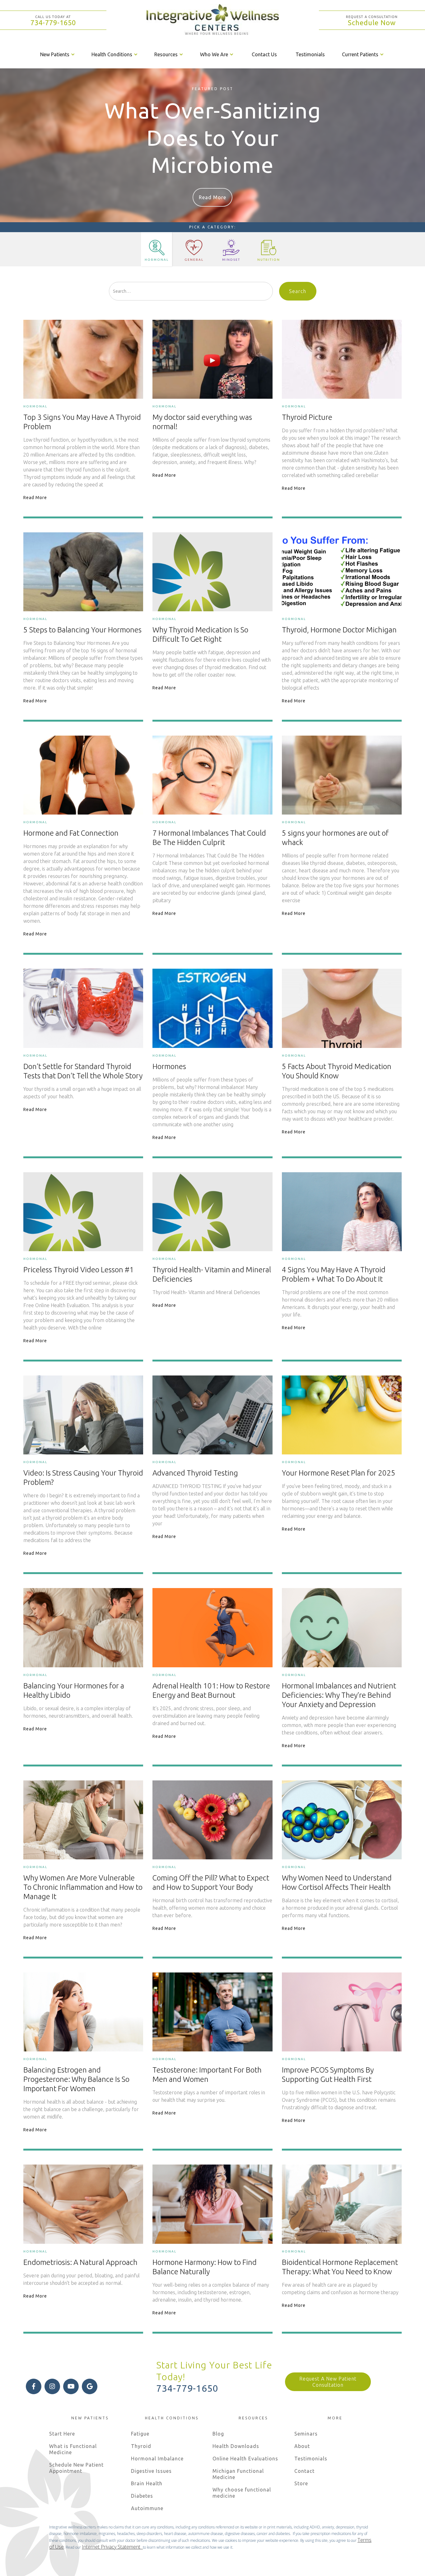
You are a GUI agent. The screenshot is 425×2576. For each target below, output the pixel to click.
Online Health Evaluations (245, 2459)
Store (301, 2483)
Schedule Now (372, 23)
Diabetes (142, 2496)
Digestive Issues (151, 2471)
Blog (218, 2434)
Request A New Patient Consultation (328, 2382)
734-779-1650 (53, 23)
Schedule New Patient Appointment (76, 2468)
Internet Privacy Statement (112, 2547)
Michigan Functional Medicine (238, 2474)
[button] (58, 54)
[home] (213, 20)
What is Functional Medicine (73, 2449)
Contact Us (264, 54)
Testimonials (310, 54)
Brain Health (147, 2483)
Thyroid (141, 2446)
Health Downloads (236, 2446)
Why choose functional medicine (242, 2493)
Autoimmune (147, 2508)
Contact (304, 2471)
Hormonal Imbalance (157, 2459)
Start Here (62, 2434)
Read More (213, 197)
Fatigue (140, 2434)
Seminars (306, 2434)
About (302, 2446)
